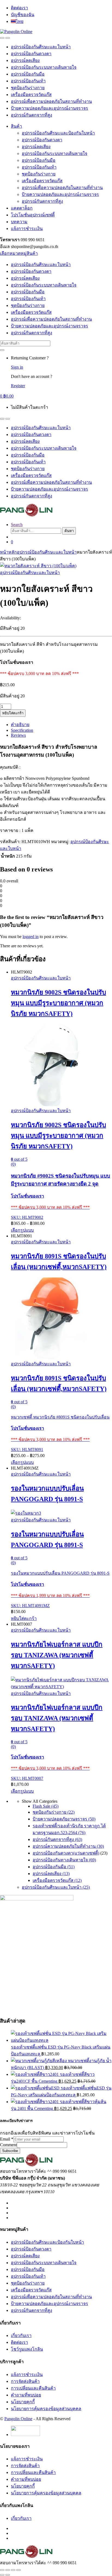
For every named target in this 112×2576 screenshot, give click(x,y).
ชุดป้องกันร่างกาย (28, 88)
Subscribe (10, 2151)
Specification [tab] (22, 730)
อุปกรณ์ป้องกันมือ (28, 74)
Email (7, 2139)
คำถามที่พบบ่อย (26, 2395)
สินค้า (16, 126)
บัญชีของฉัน (23, 15)
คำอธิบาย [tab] (20, 725)
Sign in (17, 367)
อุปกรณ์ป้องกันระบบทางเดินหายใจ (44, 67)
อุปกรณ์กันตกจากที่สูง (32, 115)
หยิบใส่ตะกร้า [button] (24, 1618)
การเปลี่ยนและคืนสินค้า (33, 2388)
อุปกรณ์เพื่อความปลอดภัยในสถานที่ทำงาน (51, 101)
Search (17, 525)
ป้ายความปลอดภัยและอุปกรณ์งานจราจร (49, 108)
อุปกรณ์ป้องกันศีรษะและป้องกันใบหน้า (58, 133)
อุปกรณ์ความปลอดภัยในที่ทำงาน (68, 1846)
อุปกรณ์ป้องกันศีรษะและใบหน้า (41, 47)
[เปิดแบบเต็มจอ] (8, 2570)
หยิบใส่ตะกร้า (13, 713)
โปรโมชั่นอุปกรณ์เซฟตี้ (33, 215)
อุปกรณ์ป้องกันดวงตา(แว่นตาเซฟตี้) (66, 1853)
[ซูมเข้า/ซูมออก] (2, 2570)
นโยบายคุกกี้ (23, 2402)
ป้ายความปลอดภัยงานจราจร (64, 1819)
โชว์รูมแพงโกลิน (27, 2349)
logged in (31, 937)
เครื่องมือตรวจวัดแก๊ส (31, 95)
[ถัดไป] (8, 2575)
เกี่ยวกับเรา (21, 2335)
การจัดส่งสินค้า (25, 2381)
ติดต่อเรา (19, 8)
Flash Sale (46, 1806)
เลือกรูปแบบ (22, 1230)
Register (18, 386)
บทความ (19, 222)
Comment (8, 2145)
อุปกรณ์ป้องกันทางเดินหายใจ (64, 1860)
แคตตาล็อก (22, 208)
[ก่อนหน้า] (2, 2575)
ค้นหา (69, 531)
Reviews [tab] (18, 735)
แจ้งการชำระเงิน (27, 229)
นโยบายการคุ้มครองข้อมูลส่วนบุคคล (46, 2409)
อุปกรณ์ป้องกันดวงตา (31, 54)
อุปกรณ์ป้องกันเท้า (28, 81)
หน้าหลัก (8, 552)
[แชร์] (13, 2570)
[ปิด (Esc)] (18, 2570)
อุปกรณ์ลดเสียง (25, 60)
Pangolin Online (18, 2419)
